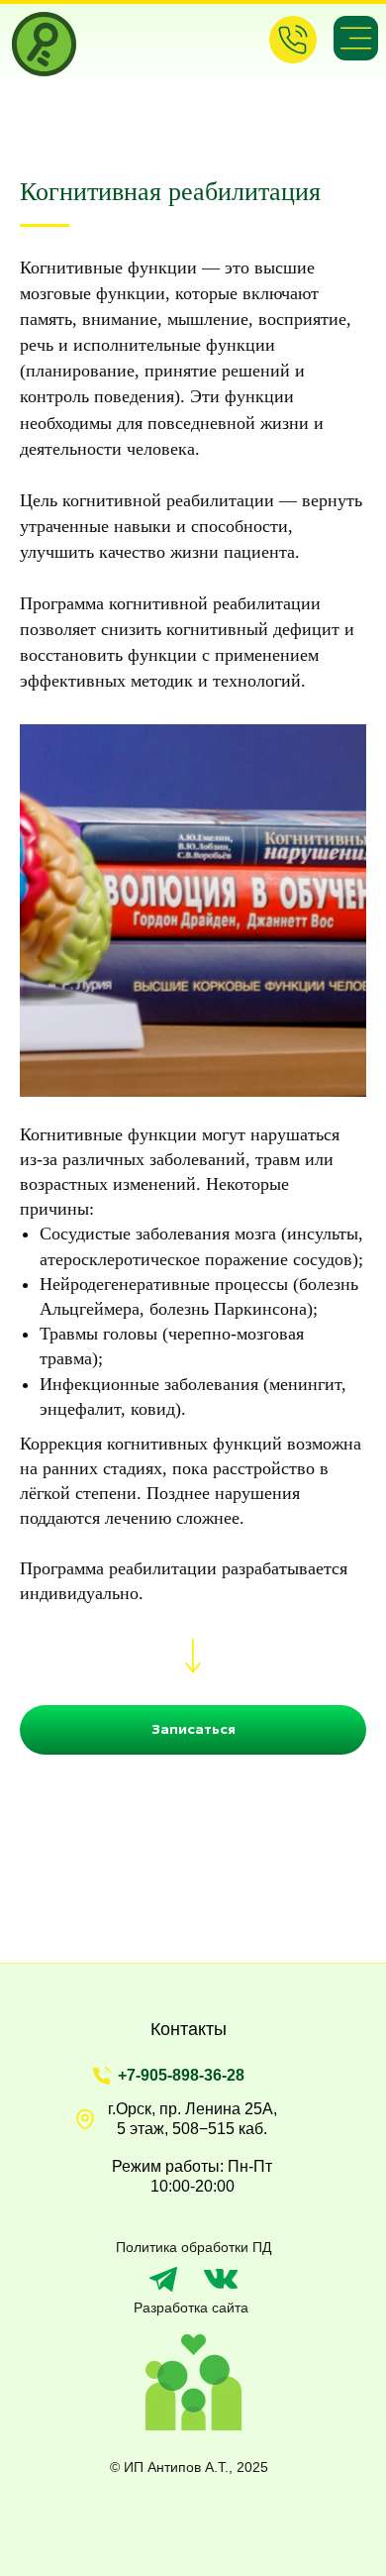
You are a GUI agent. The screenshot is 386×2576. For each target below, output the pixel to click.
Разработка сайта (191, 2308)
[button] (193, 1730)
